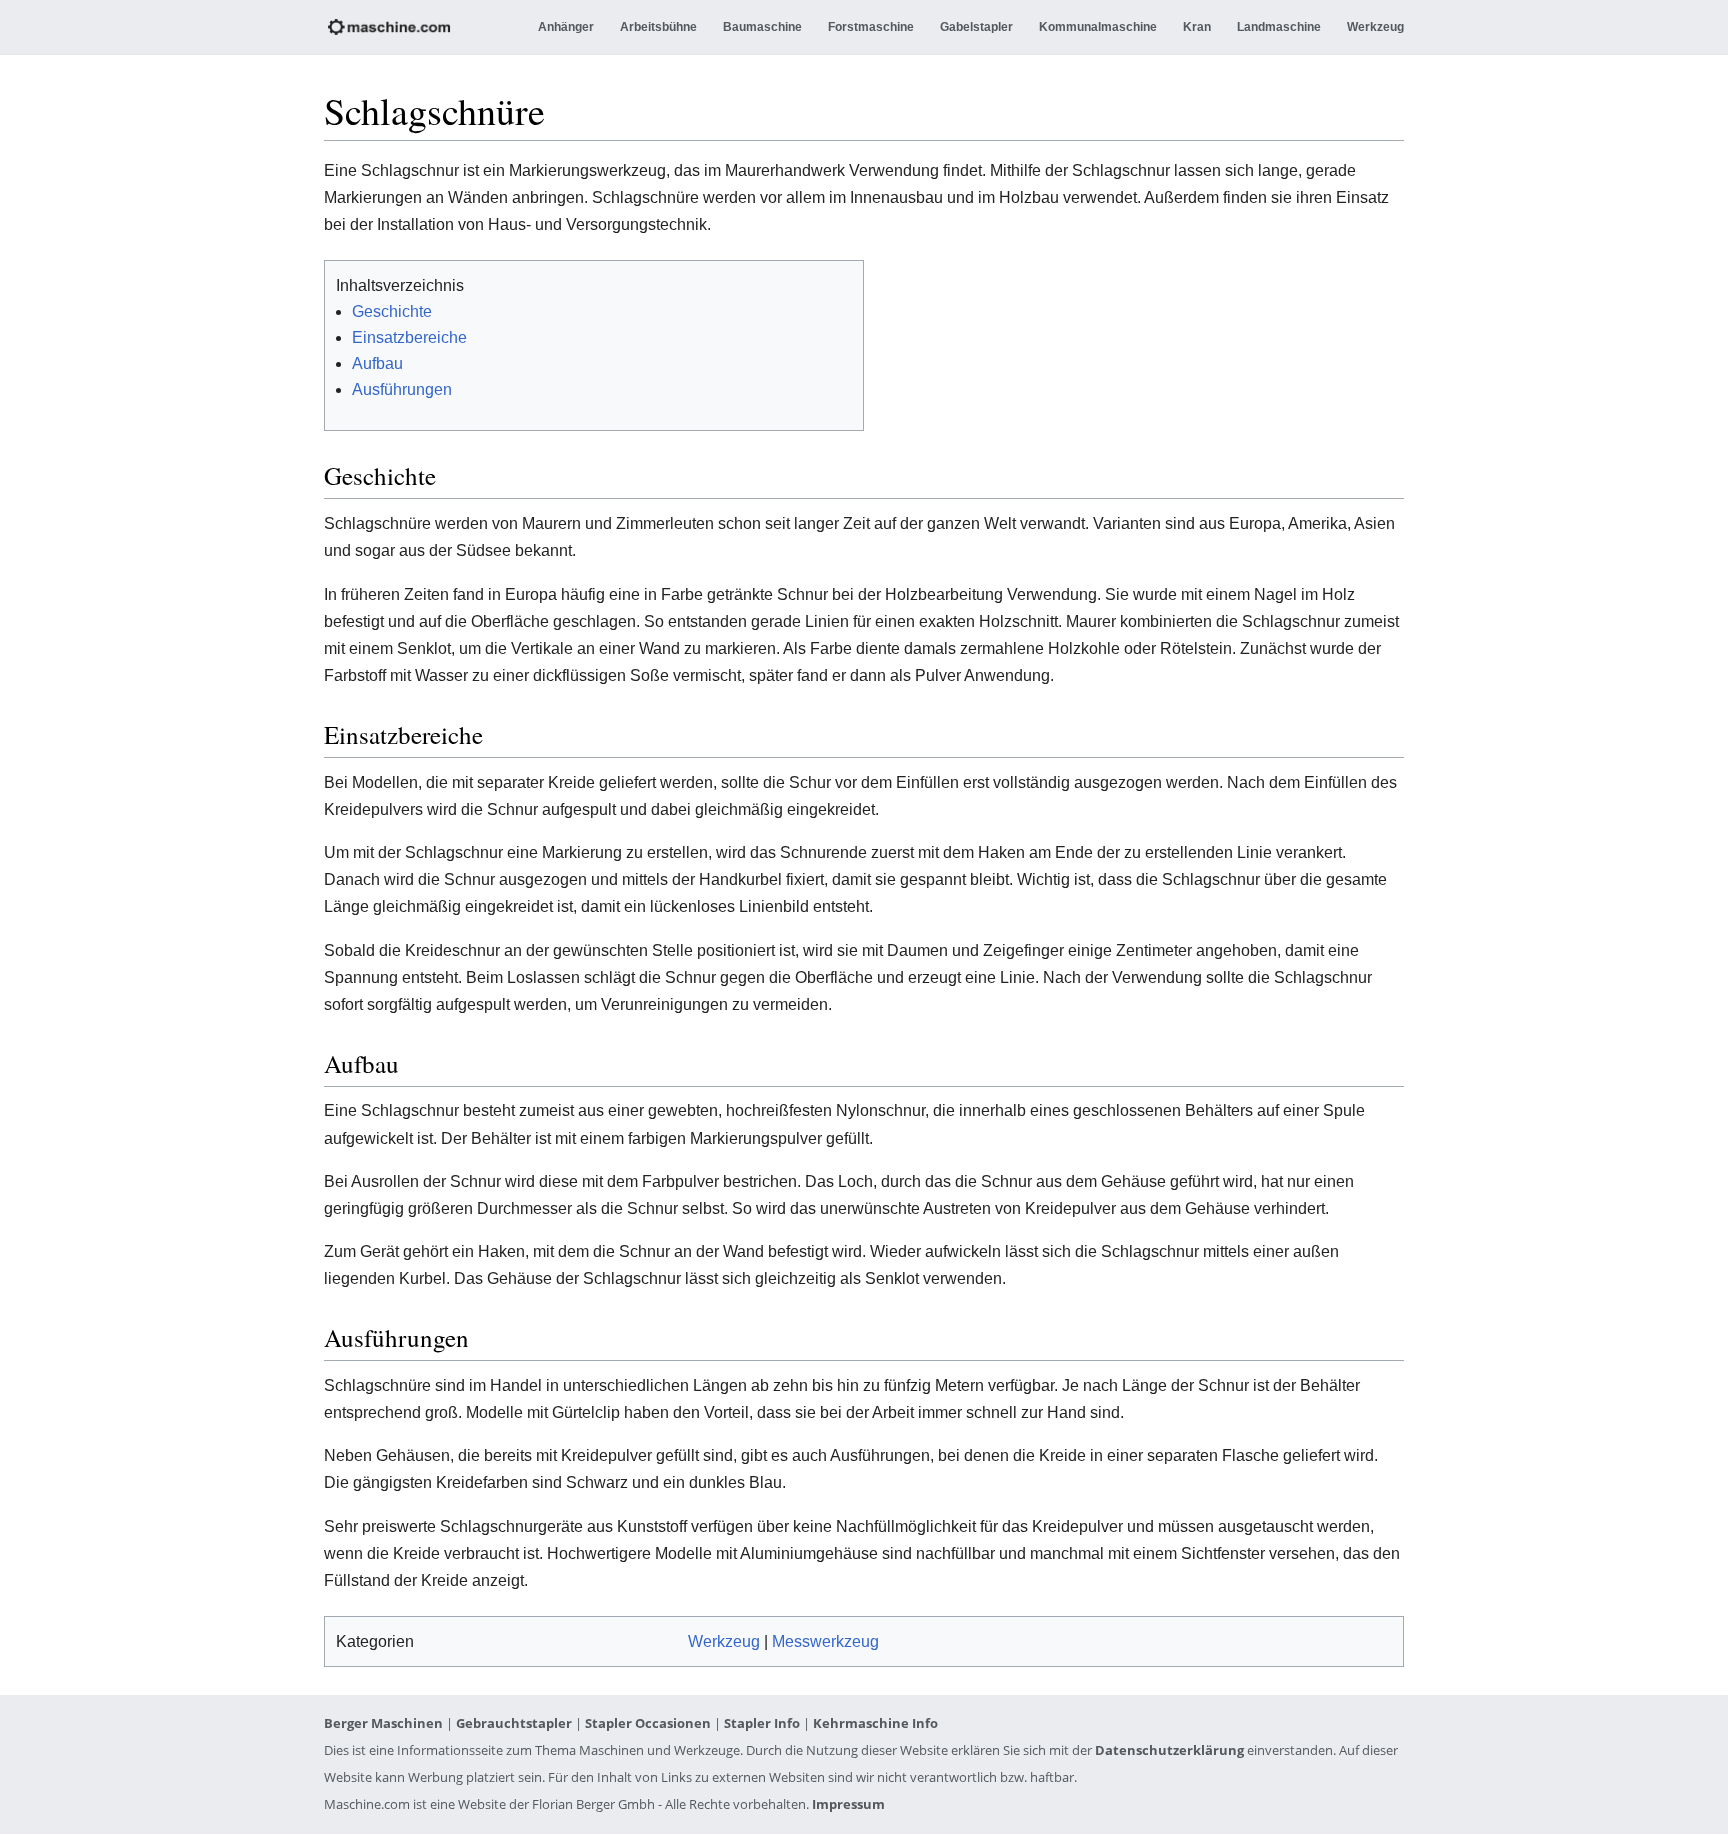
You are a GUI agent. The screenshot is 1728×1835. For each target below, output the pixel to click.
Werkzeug (1375, 27)
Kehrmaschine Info (875, 1723)
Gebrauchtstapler (514, 1723)
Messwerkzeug (825, 1641)
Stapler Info (762, 1723)
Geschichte (392, 311)
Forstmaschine (871, 27)
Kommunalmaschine (1098, 27)
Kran (1197, 27)
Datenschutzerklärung (1169, 1750)
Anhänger (566, 27)
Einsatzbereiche (409, 337)
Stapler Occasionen (648, 1723)
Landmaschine (1279, 27)
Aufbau (377, 363)
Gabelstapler (976, 27)
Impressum (848, 1804)
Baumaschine (762, 27)
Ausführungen (402, 389)
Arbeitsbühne (658, 27)
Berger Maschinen (383, 1723)
